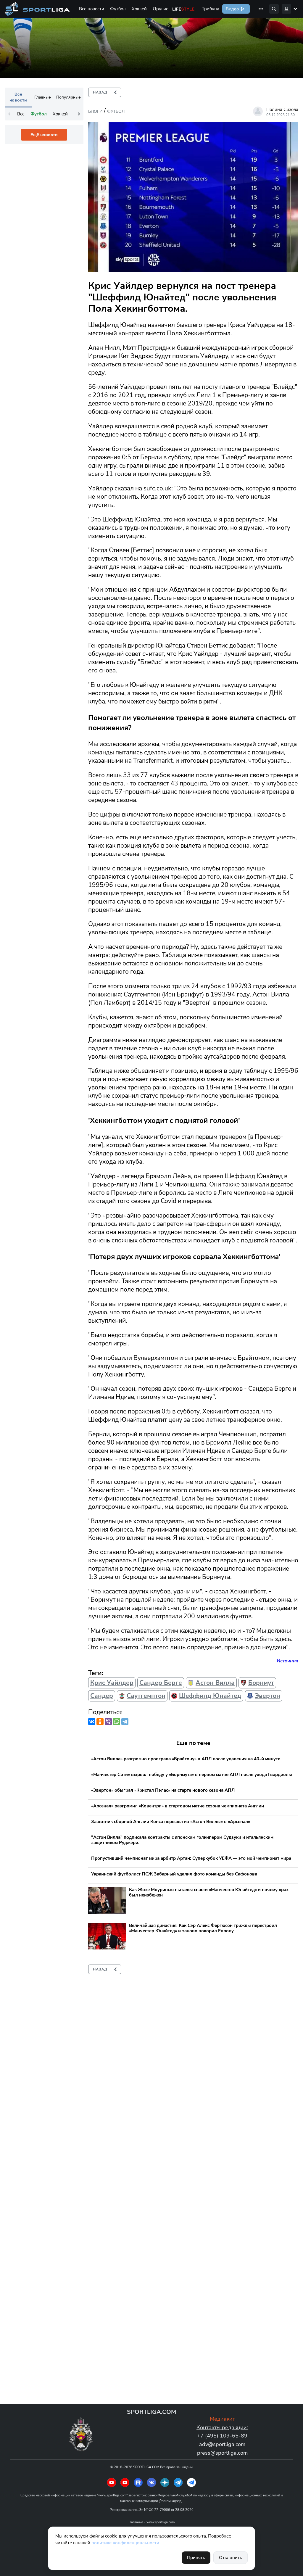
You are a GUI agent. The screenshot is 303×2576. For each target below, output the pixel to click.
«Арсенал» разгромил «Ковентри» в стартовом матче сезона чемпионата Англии (178, 1806)
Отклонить (231, 2558)
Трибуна (211, 9)
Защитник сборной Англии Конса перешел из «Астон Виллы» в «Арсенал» (171, 1822)
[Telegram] (125, 1722)
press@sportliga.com (222, 2453)
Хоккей (139, 9)
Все (21, 114)
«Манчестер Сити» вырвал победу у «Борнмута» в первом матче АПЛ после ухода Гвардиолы (192, 1775)
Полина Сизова (282, 110)
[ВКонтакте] (92, 1722)
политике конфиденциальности (125, 2543)
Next (79, 114)
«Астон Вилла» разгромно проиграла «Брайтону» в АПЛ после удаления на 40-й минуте (186, 1759)
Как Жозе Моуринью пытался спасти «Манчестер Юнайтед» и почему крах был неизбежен (209, 1892)
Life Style (183, 9)
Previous (9, 114)
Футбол (118, 9)
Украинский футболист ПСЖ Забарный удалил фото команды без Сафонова (174, 1874)
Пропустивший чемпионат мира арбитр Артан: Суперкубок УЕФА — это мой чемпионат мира (191, 1858)
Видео (232, 9)
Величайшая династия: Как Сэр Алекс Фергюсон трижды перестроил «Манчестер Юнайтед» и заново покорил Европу (203, 1928)
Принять (196, 2558)
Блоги (95, 111)
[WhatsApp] (117, 1722)
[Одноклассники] (100, 1722)
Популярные (69, 97)
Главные (43, 97)
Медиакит (222, 2419)
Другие (161, 9)
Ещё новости (44, 135)
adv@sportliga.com (222, 2444)
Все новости (92, 9)
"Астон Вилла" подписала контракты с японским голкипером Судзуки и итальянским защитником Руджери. (182, 1840)
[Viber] (108, 1722)
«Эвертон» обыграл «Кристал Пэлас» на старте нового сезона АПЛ (163, 1790)
